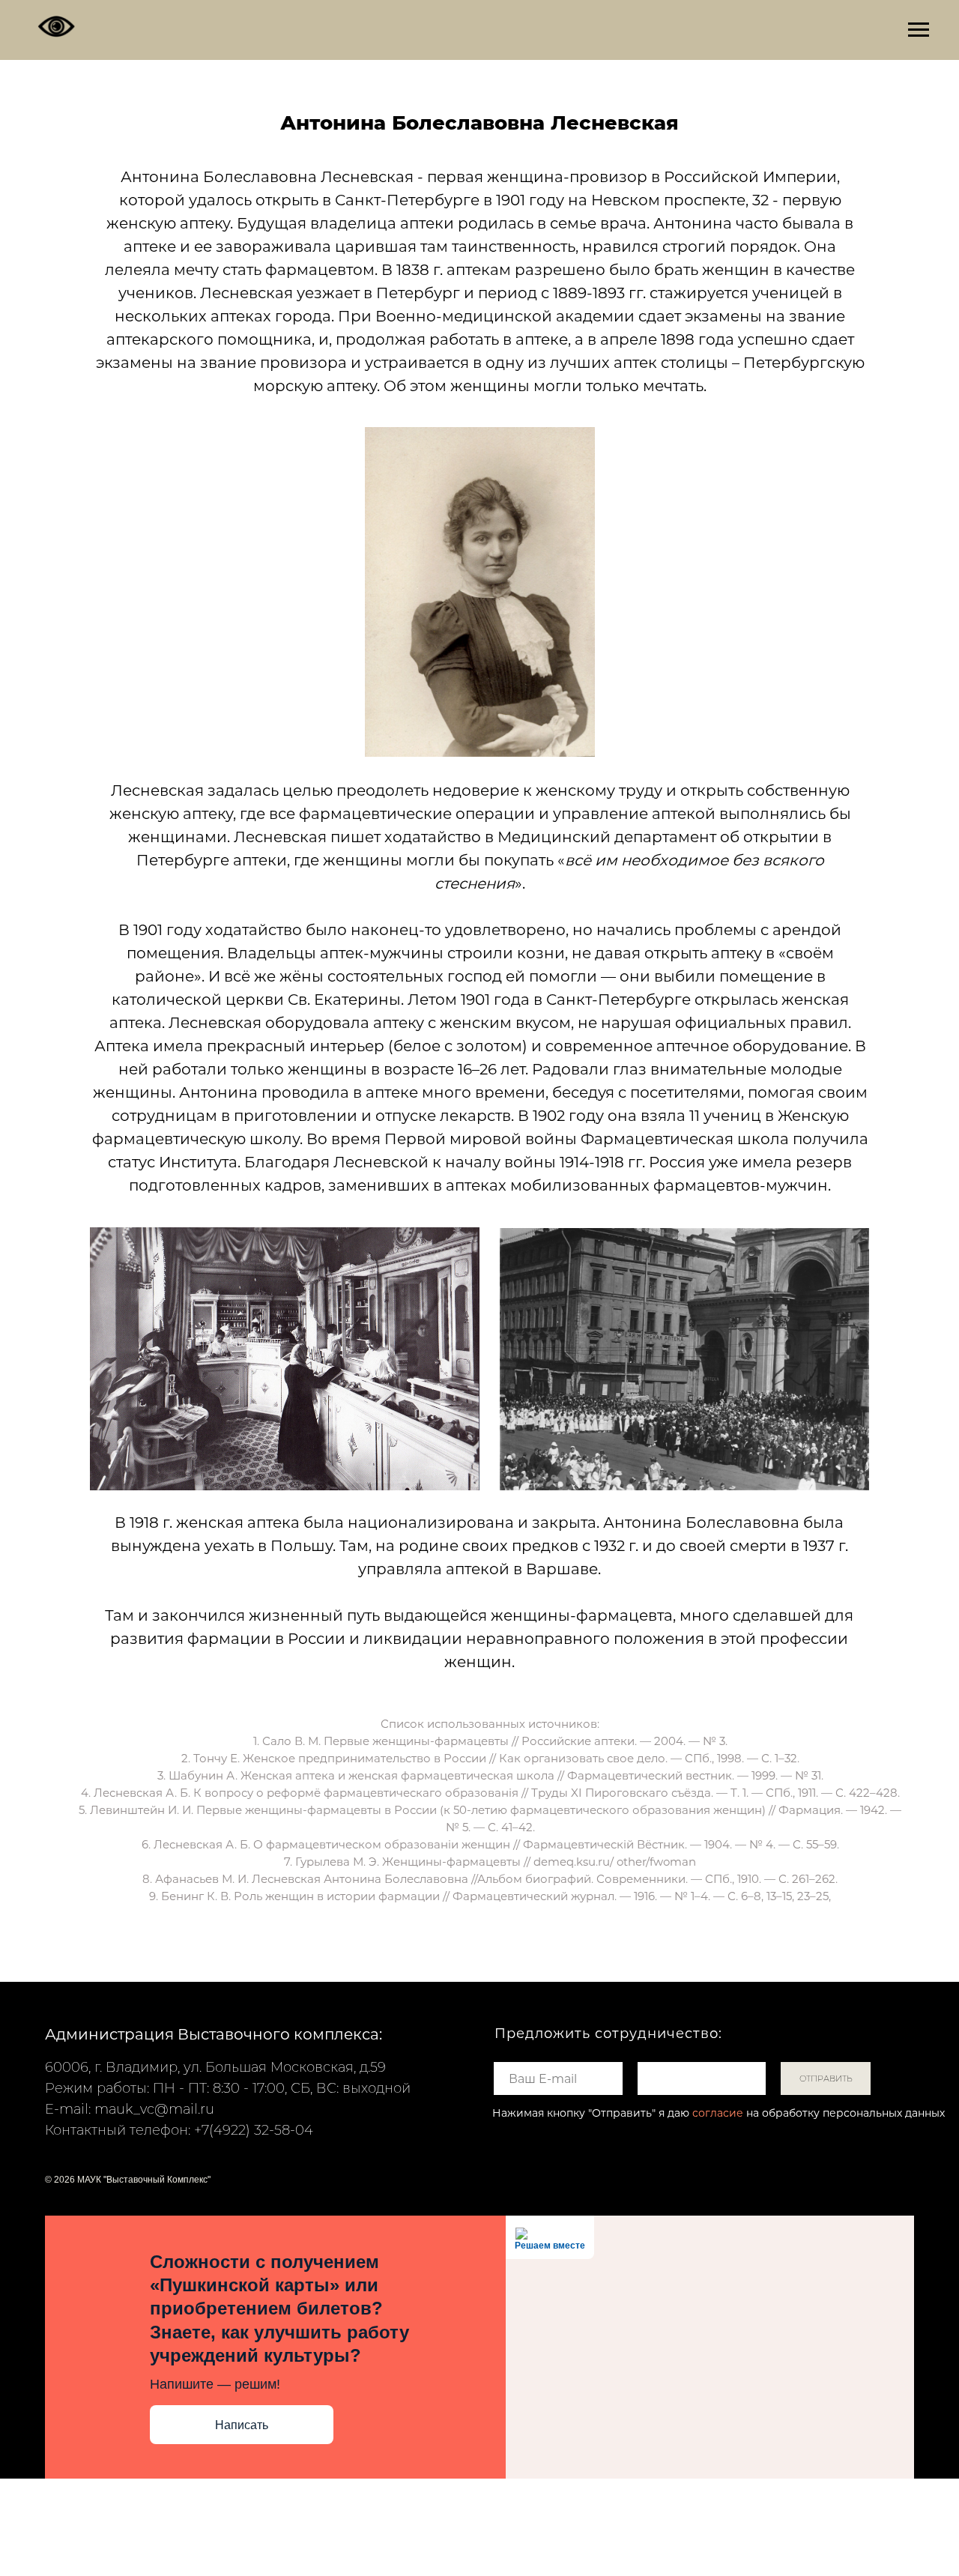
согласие (718, 2113)
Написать (242, 2425)
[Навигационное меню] (919, 30)
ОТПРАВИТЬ (826, 2078)
